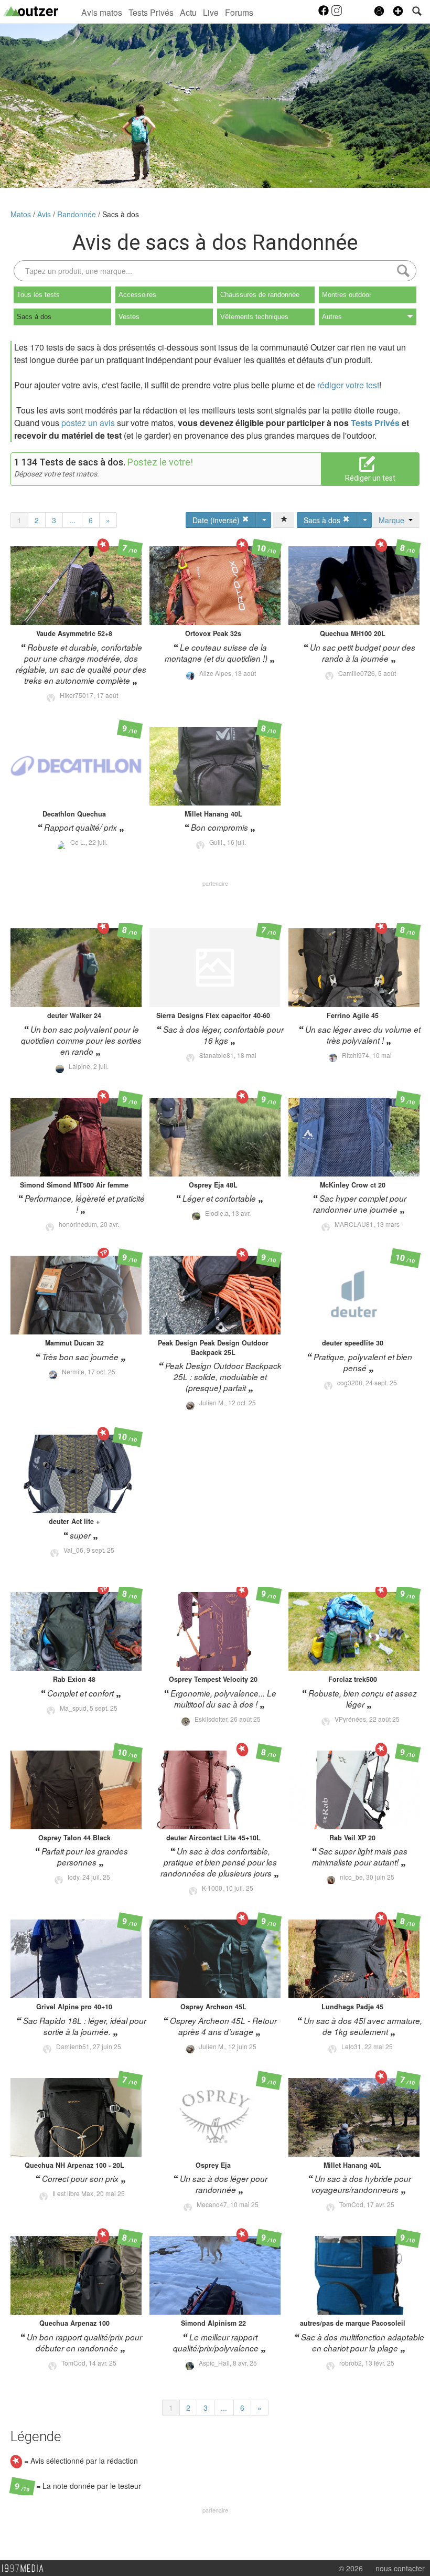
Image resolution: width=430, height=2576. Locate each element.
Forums (239, 12)
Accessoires (137, 295)
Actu (188, 12)
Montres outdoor (347, 295)
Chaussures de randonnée (260, 295)
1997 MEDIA (26, 2569)
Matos (22, 214)
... (72, 520)
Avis (45, 214)
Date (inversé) (217, 520)
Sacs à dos (121, 214)
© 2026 (351, 2568)
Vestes (129, 317)
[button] (398, 11)
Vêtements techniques (254, 317)
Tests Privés (151, 12)
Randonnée (78, 214)
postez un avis (88, 423)
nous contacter (400, 2568)
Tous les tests (38, 295)
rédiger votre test (348, 385)
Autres (332, 317)
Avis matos (102, 12)
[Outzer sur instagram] (337, 14)
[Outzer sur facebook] (324, 14)
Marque (394, 520)
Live (211, 12)
